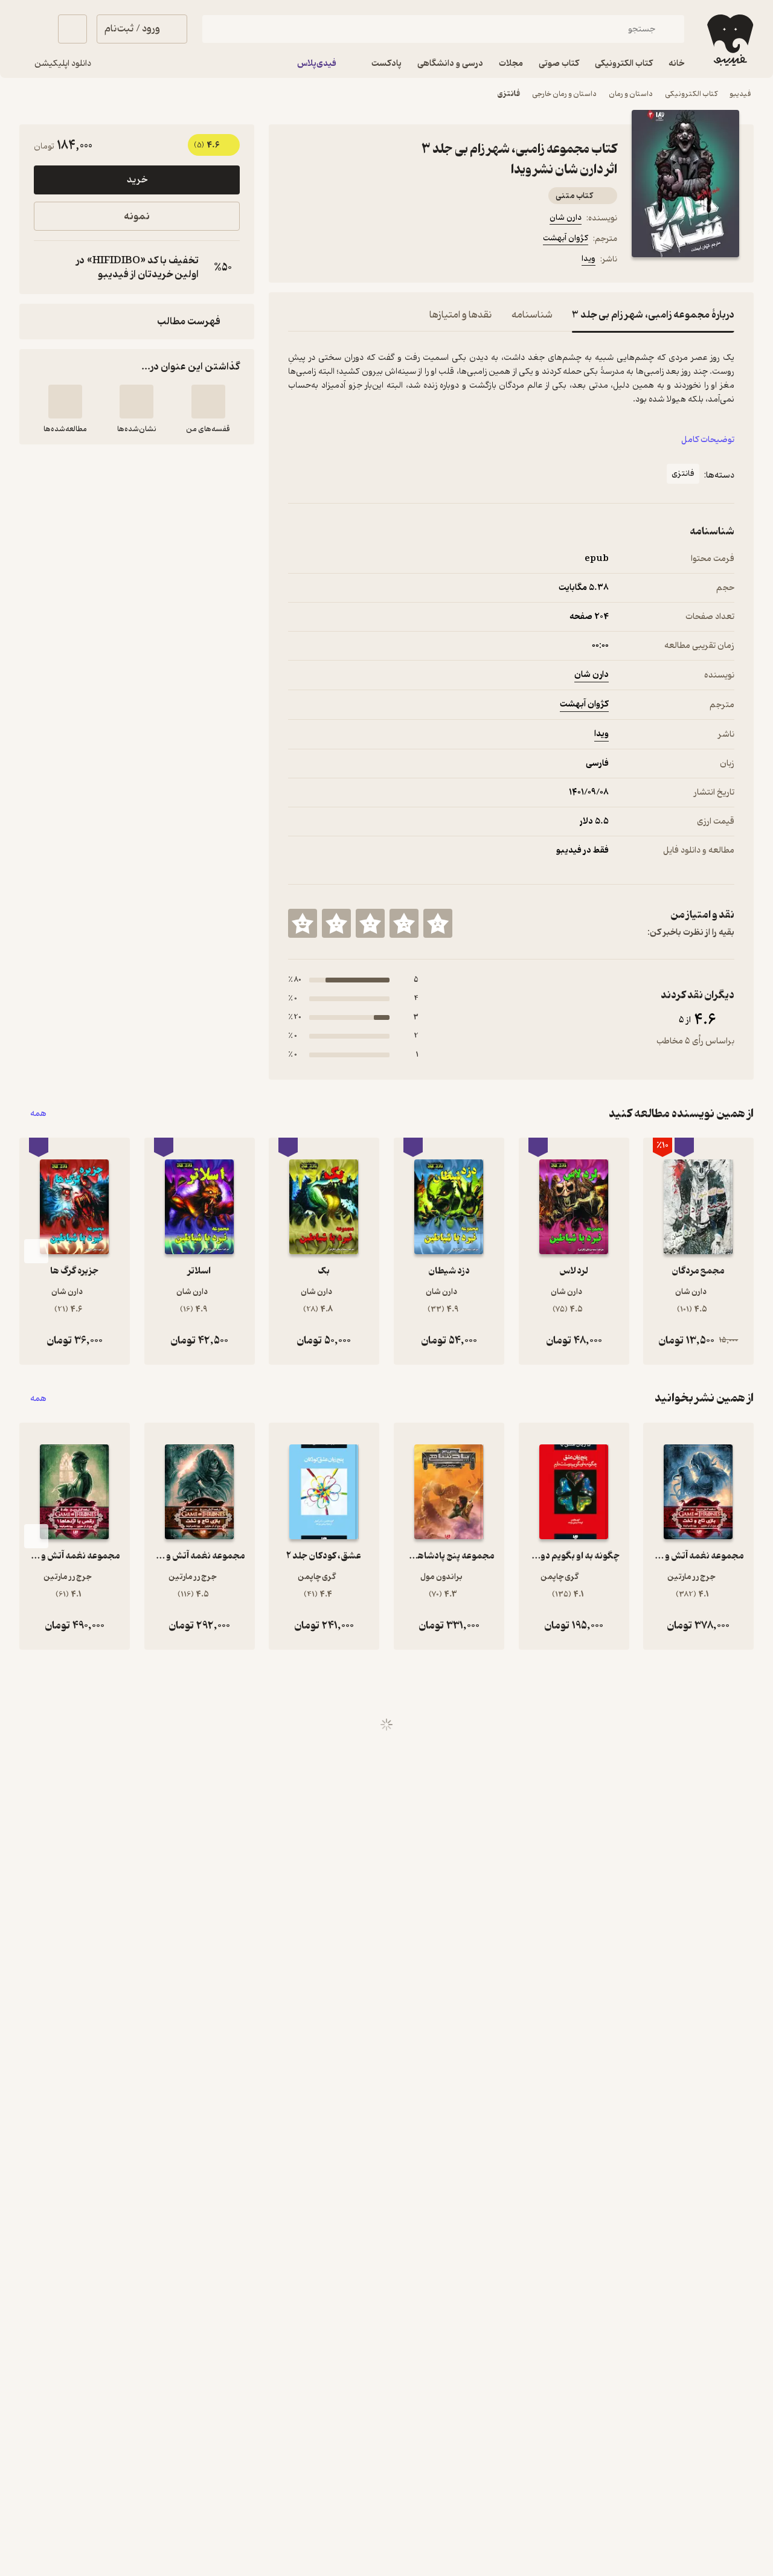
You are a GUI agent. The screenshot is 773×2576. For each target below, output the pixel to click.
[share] (382, 261)
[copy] (46, 268)
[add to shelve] (208, 402)
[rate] (438, 923)
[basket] (72, 29)
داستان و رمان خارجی (564, 94)
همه (38, 1114)
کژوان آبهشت (566, 238)
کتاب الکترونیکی (691, 94)
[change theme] (34, 29)
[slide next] (36, 1251)
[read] (65, 402)
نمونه (137, 216)
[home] (729, 40)
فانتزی (509, 94)
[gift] (353, 261)
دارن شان (566, 218)
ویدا (589, 259)
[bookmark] (324, 261)
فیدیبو (740, 94)
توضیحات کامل (708, 440)
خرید (137, 180)
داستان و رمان (631, 94)
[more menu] (295, 261)
